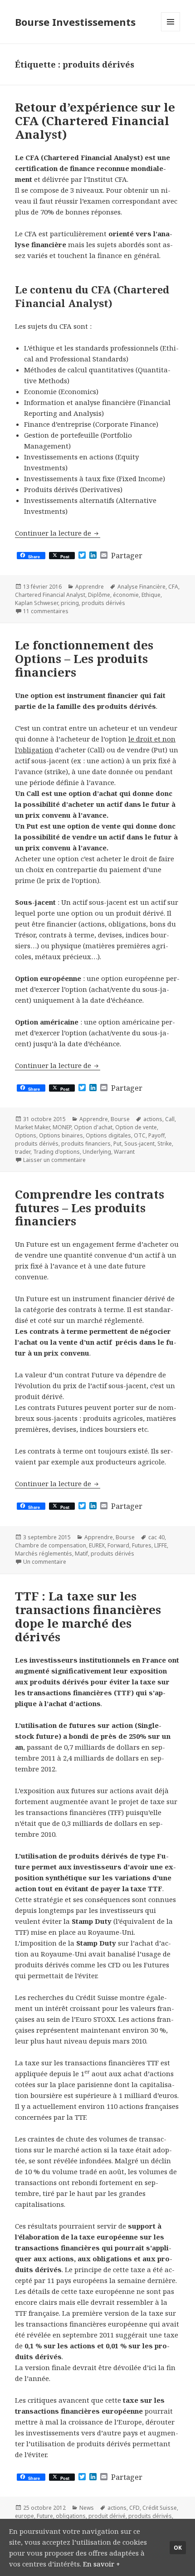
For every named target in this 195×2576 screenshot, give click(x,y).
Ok (178, 2548)
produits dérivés (103, 603)
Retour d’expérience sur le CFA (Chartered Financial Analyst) (95, 121)
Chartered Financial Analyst (50, 595)
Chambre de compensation (51, 1545)
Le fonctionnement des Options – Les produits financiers (84, 659)
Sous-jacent (139, 1144)
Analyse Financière (141, 587)
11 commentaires (46, 611)
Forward (118, 1545)
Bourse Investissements (75, 22)
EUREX (97, 1545)
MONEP (62, 1127)
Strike (165, 1144)
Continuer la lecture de (58, 533)
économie (126, 595)
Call (170, 1119)
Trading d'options (56, 1152)
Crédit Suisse (160, 2508)
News (87, 2508)
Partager (127, 556)
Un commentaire (45, 1562)
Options (26, 1135)
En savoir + (102, 2564)
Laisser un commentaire (54, 1160)
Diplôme (99, 595)
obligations (71, 2516)
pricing (70, 603)
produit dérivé (107, 2516)
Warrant (124, 1152)
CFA (173, 587)
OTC (140, 1135)
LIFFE (161, 1545)
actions (153, 1119)
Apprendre (90, 587)
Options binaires (61, 1135)
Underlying (97, 1152)
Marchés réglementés (44, 1554)
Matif (81, 1554)
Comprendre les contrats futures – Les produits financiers (90, 1208)
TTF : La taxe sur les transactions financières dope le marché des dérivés (88, 1616)
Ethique (151, 595)
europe (24, 2516)
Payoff (156, 1135)
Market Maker (32, 1127)
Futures (142, 1545)
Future (45, 2516)
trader (23, 1152)
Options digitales (108, 1135)
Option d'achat (93, 1127)
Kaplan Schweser (37, 603)
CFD (134, 2508)
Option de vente (136, 1127)
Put (117, 1144)
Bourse (120, 1119)
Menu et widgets (171, 31)
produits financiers (86, 1144)
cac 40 (156, 1537)
